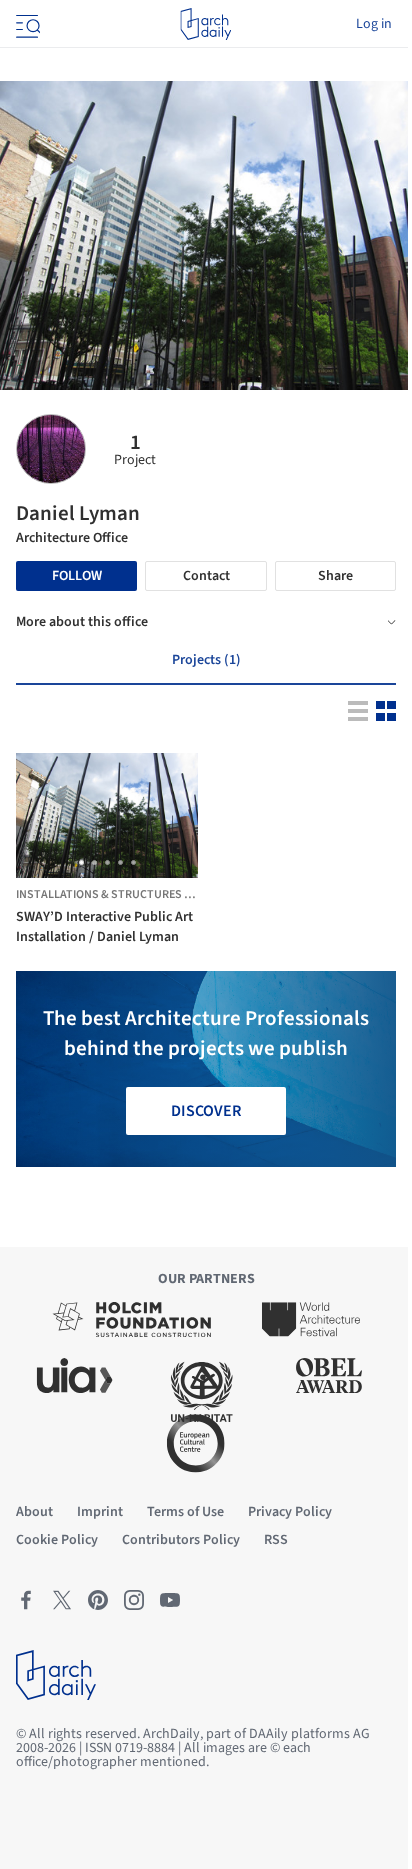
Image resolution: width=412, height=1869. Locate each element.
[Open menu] (26, 24)
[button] (81, 862)
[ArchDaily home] (205, 24)
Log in (374, 24)
